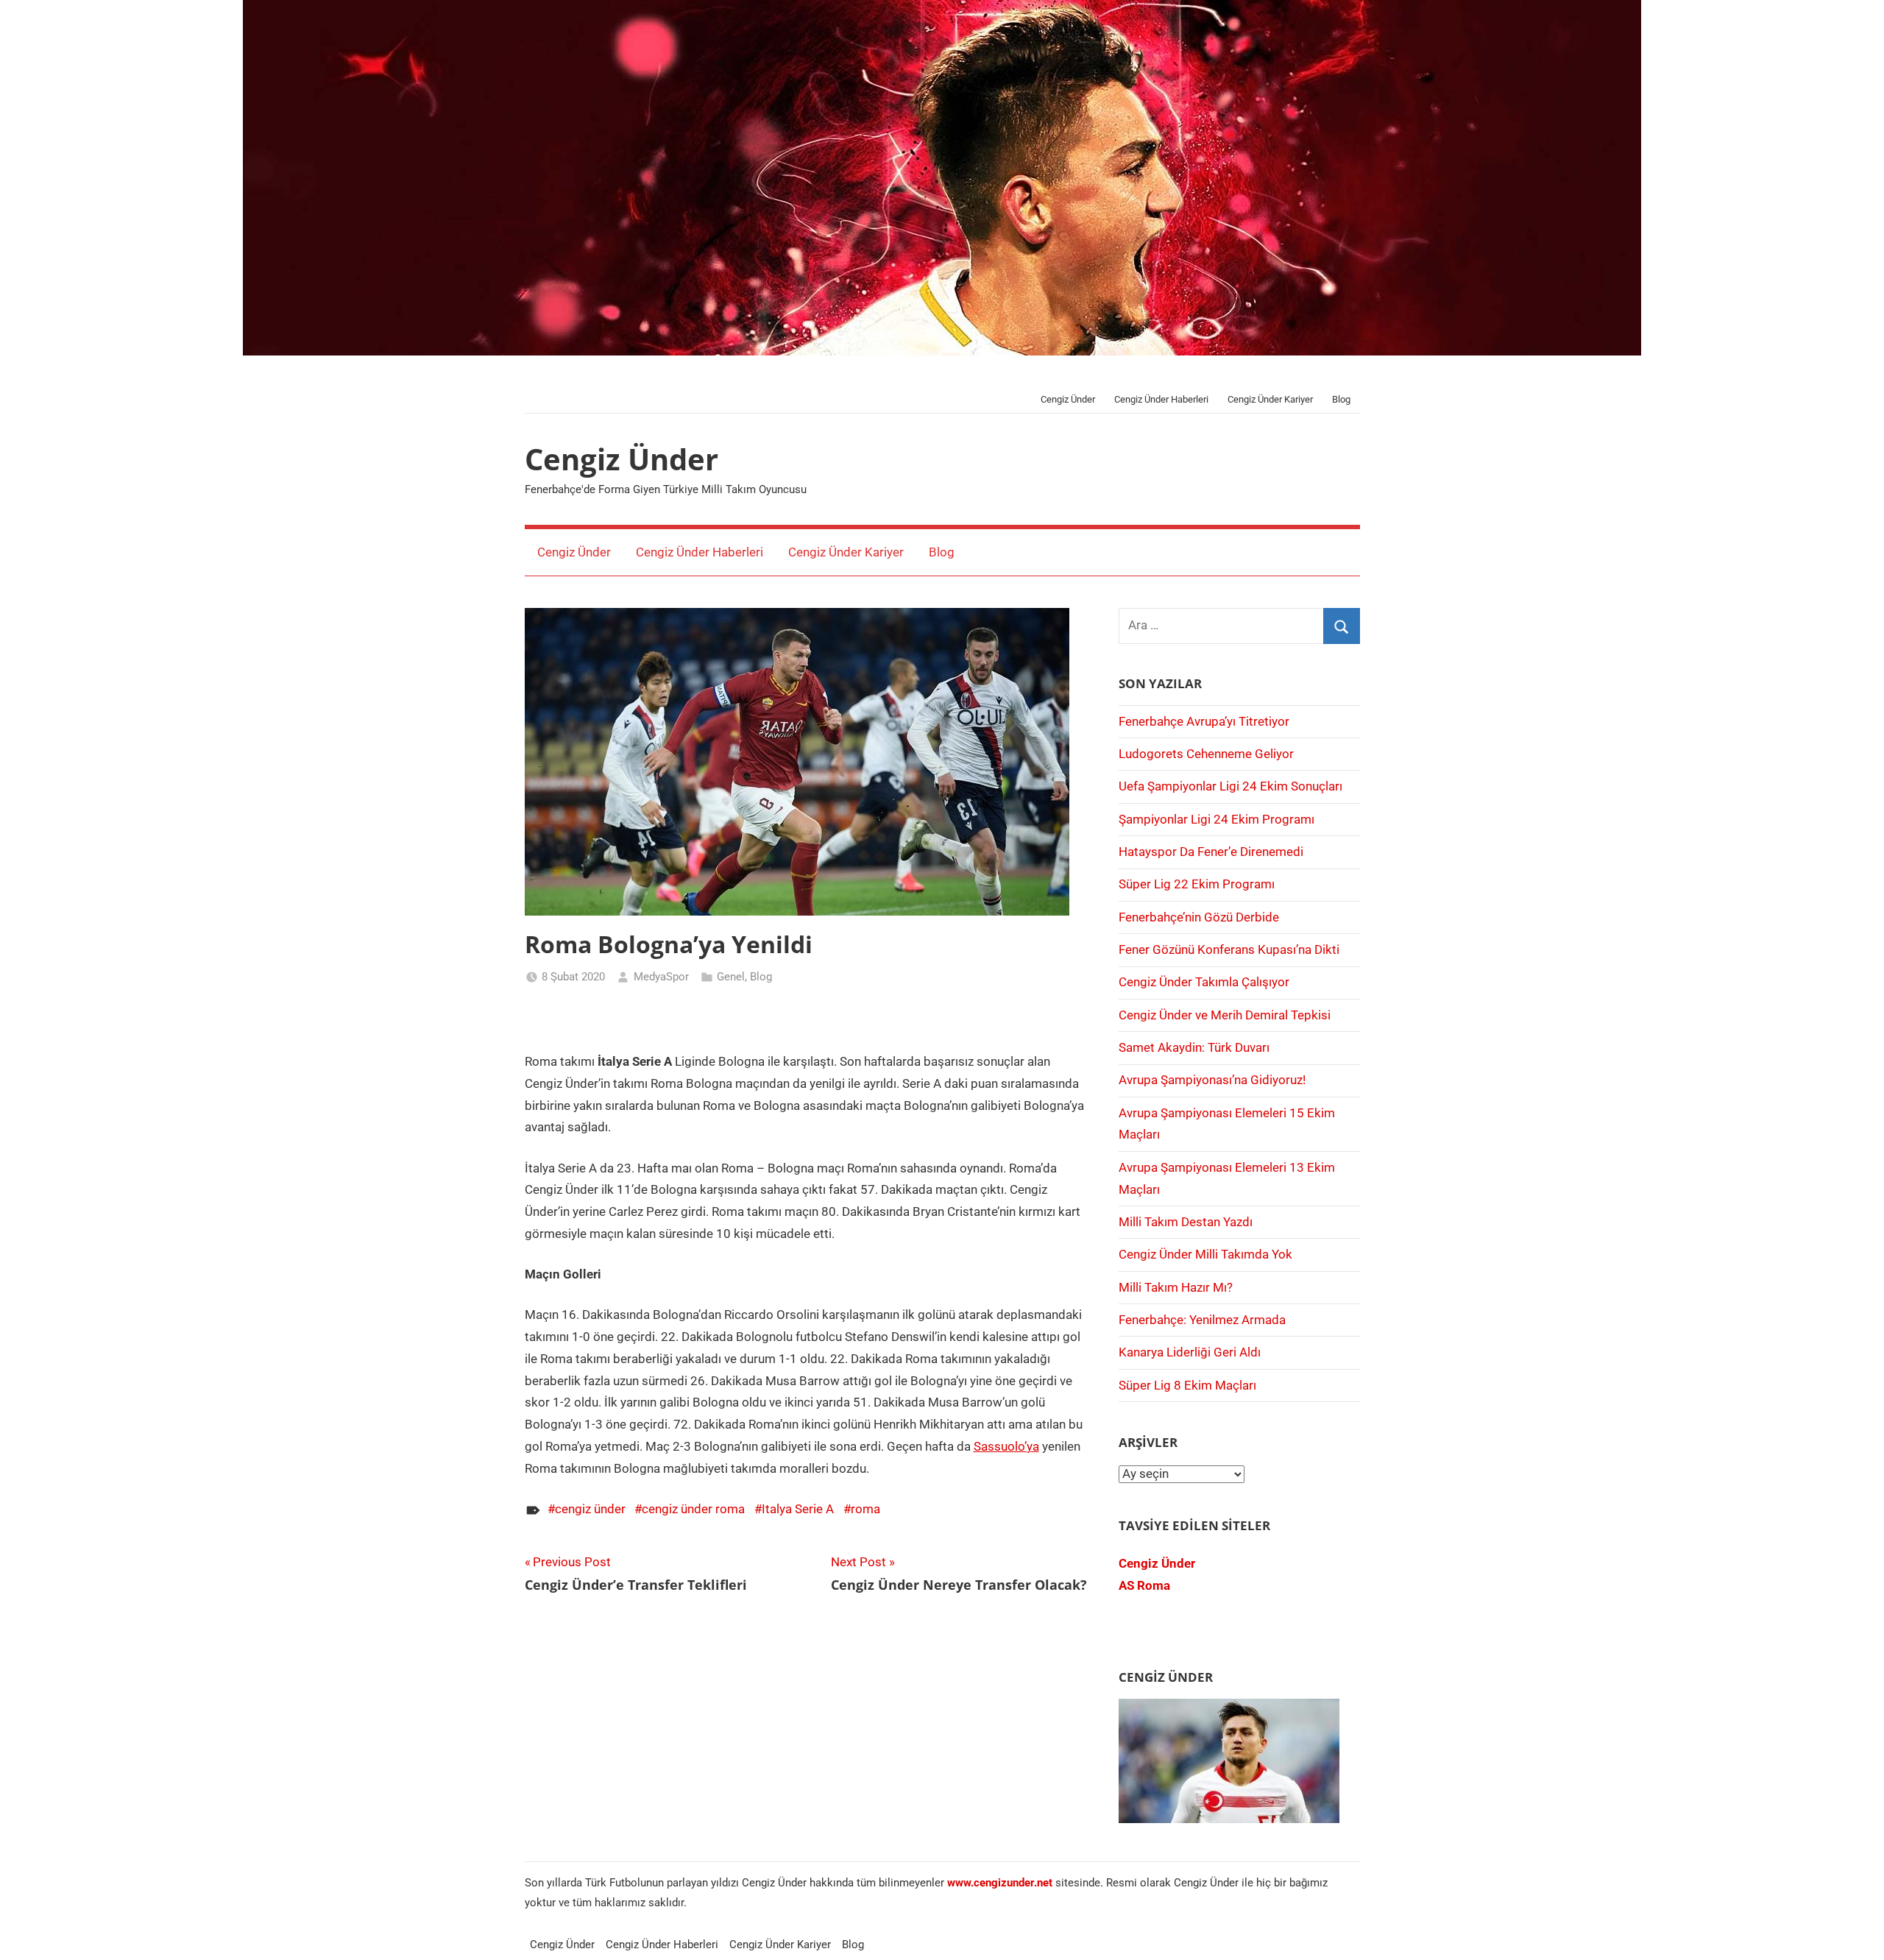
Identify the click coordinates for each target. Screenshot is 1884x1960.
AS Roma (1144, 1585)
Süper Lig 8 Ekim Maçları (1187, 1385)
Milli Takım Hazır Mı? (1176, 1287)
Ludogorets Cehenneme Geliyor (1206, 754)
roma (865, 1509)
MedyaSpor (661, 977)
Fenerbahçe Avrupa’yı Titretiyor (1204, 721)
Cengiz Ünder (1068, 399)
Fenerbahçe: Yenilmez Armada (1202, 1320)
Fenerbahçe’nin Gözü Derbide (1199, 917)
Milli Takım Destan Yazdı (1186, 1222)
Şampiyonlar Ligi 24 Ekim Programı (1217, 819)
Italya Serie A (798, 1509)
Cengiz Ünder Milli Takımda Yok (1205, 1254)
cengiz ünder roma (693, 1509)
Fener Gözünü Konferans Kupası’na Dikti (1229, 949)
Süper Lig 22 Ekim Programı (1197, 884)
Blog (1341, 399)
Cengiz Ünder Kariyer (1270, 399)
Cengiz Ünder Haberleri (1161, 399)
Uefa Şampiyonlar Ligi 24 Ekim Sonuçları (1230, 786)
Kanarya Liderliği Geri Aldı (1190, 1352)
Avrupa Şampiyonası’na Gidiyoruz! (1212, 1080)
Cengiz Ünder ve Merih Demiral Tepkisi (1225, 1015)
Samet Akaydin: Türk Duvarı (1194, 1047)
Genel (731, 977)
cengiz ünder (590, 1509)
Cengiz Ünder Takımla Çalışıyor (1204, 982)
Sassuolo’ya (1006, 1446)
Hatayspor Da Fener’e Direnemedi (1211, 852)
